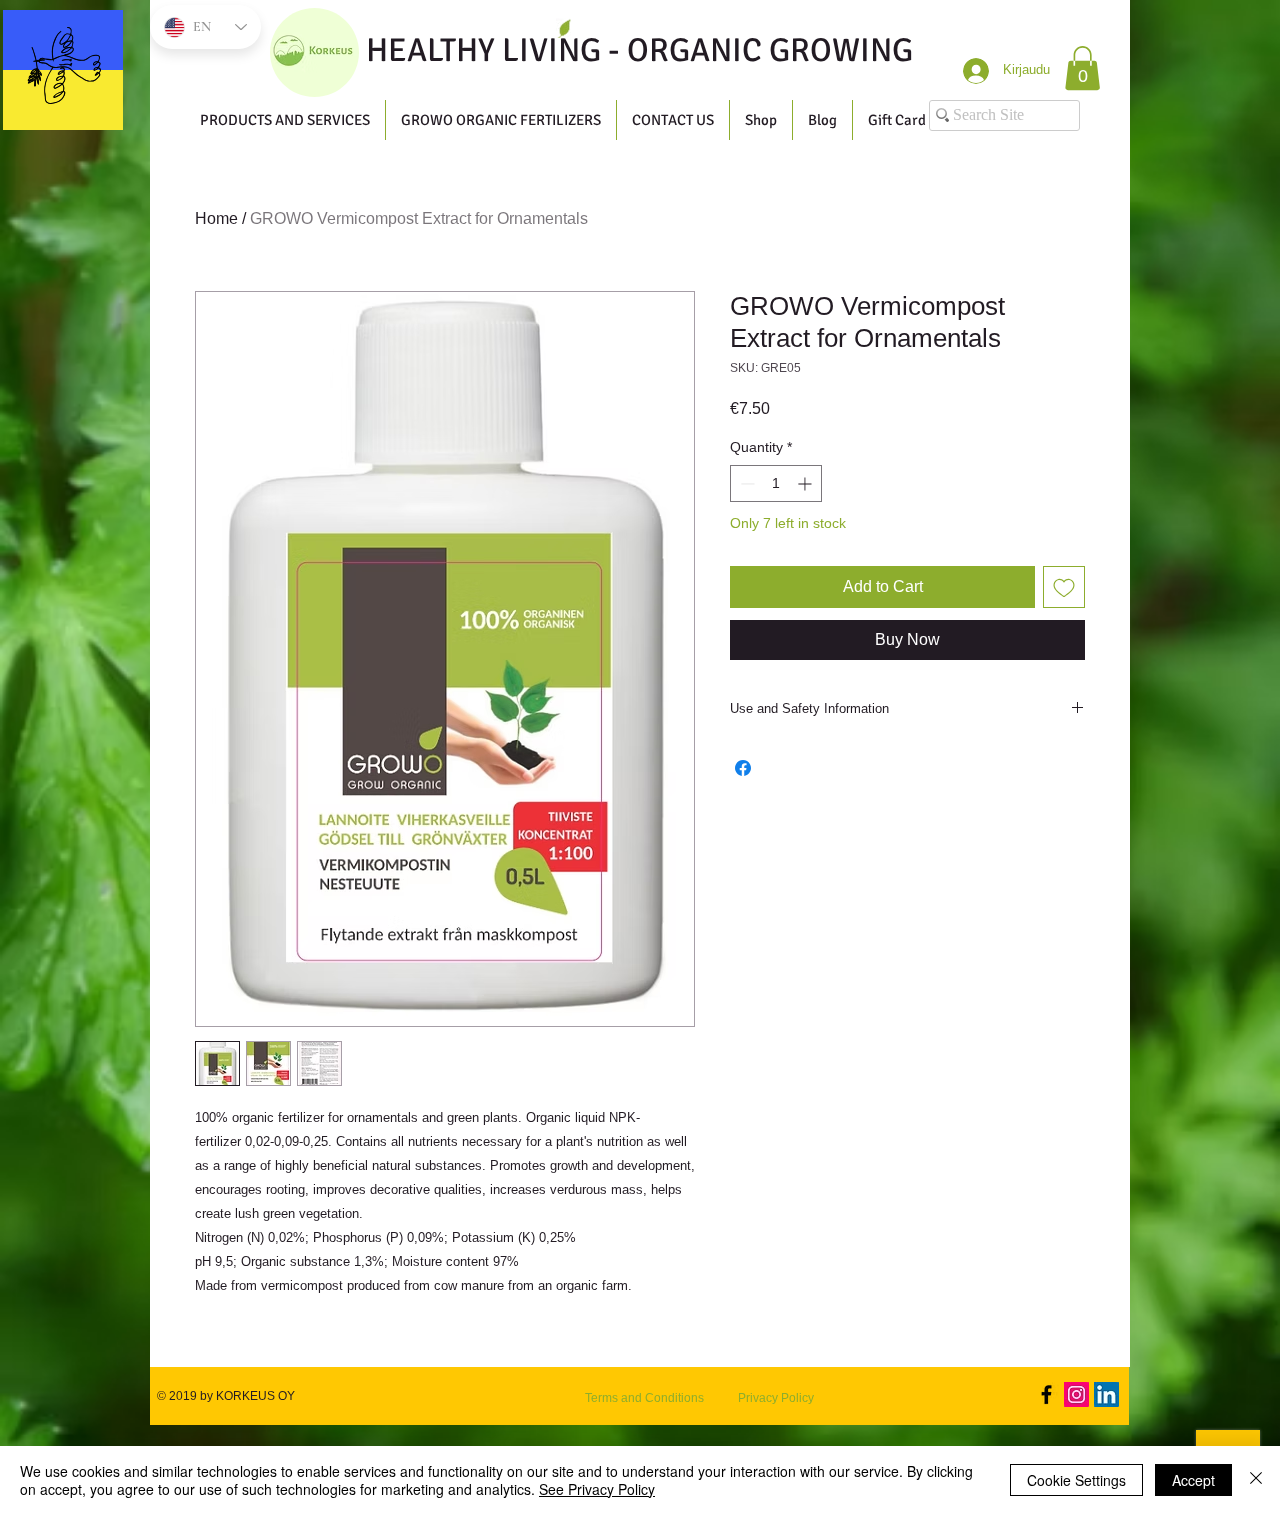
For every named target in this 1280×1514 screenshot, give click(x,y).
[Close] (1256, 1480)
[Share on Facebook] (743, 768)
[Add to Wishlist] (1064, 587)
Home (216, 218)
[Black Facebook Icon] (1046, 1394)
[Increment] (806, 483)
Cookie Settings (1076, 1480)
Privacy (758, 1398)
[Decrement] (745, 483)
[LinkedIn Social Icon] (1106, 1394)
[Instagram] (1076, 1394)
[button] (1082, 68)
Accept (1193, 1480)
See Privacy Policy (597, 1489)
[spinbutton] (776, 483)
